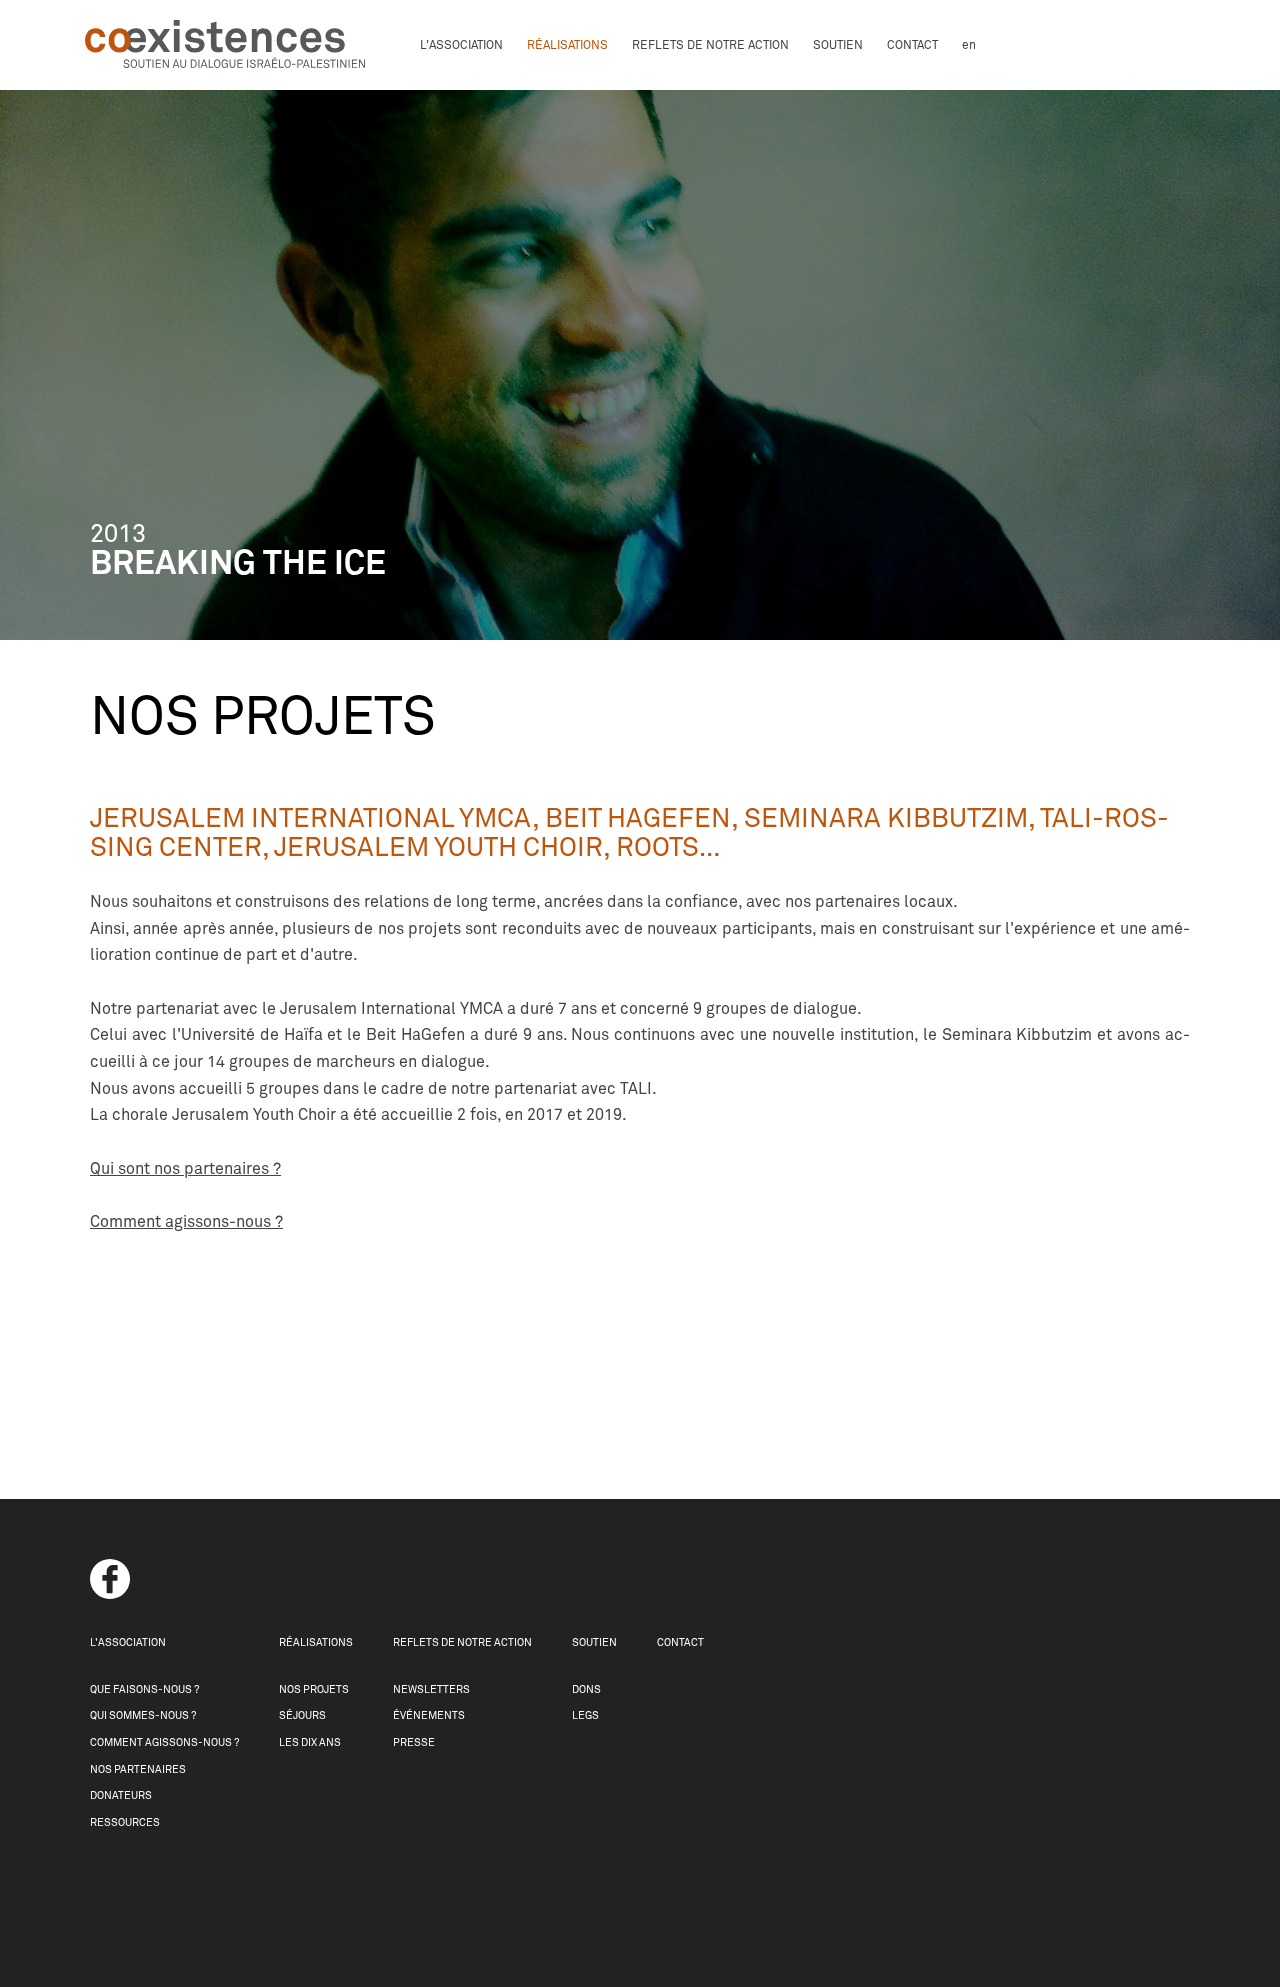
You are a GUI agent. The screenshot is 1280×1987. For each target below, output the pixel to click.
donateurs (121, 1795)
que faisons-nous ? (144, 1689)
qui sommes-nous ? (143, 1715)
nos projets (314, 1689)
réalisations (567, 45)
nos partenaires (138, 1769)
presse (414, 1742)
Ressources (125, 1822)
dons (586, 1689)
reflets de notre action (710, 45)
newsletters (431, 1689)
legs (585, 1715)
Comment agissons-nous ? (186, 1222)
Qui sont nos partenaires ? (185, 1169)
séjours (302, 1715)
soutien (838, 45)
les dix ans (310, 1742)
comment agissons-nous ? (164, 1742)
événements (429, 1715)
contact (912, 45)
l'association (461, 45)
